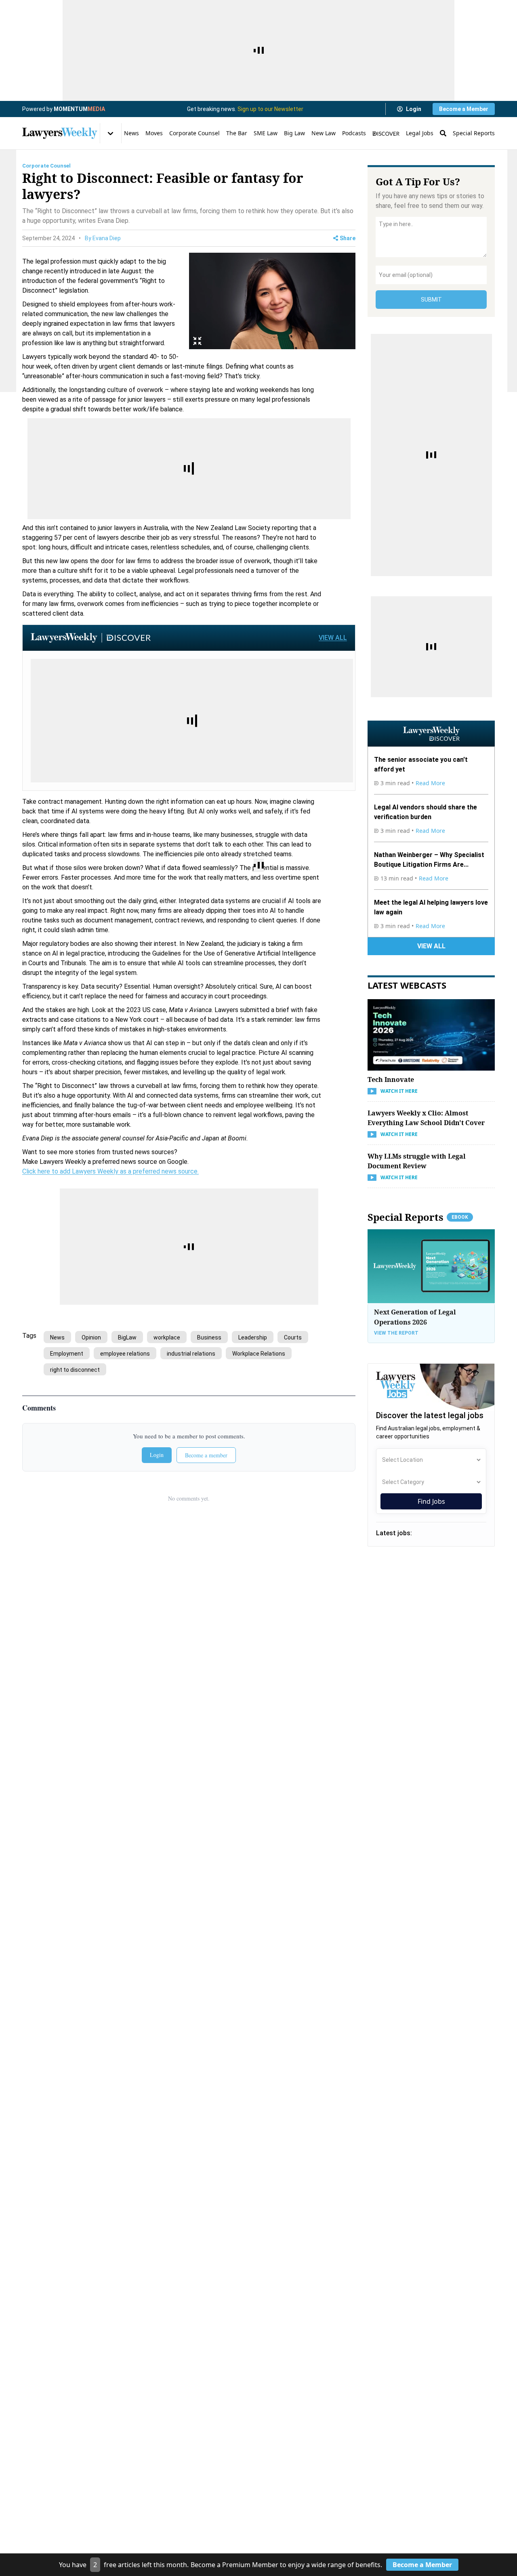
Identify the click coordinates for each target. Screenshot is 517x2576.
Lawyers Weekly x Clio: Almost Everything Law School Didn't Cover (426, 1118)
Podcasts (354, 133)
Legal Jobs (420, 133)
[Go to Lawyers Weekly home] (60, 133)
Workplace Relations (259, 1354)
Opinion (91, 1337)
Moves (154, 133)
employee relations (125, 1354)
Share (348, 238)
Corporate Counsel (194, 133)
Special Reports (474, 133)
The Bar (237, 133)
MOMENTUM (79, 109)
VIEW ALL (333, 638)
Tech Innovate (391, 1079)
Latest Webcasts (407, 985)
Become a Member (464, 109)
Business (209, 1337)
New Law (324, 133)
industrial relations (191, 1354)
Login (414, 109)
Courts (293, 1337)
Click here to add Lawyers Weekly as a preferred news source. (110, 1171)
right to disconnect (75, 1370)
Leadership (253, 1337)
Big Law (294, 133)
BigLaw (127, 1337)
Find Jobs (431, 1501)
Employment (67, 1354)
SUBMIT (431, 300)
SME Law (266, 133)
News (131, 133)
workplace (167, 1337)
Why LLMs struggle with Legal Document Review (417, 1161)
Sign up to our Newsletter (270, 109)
